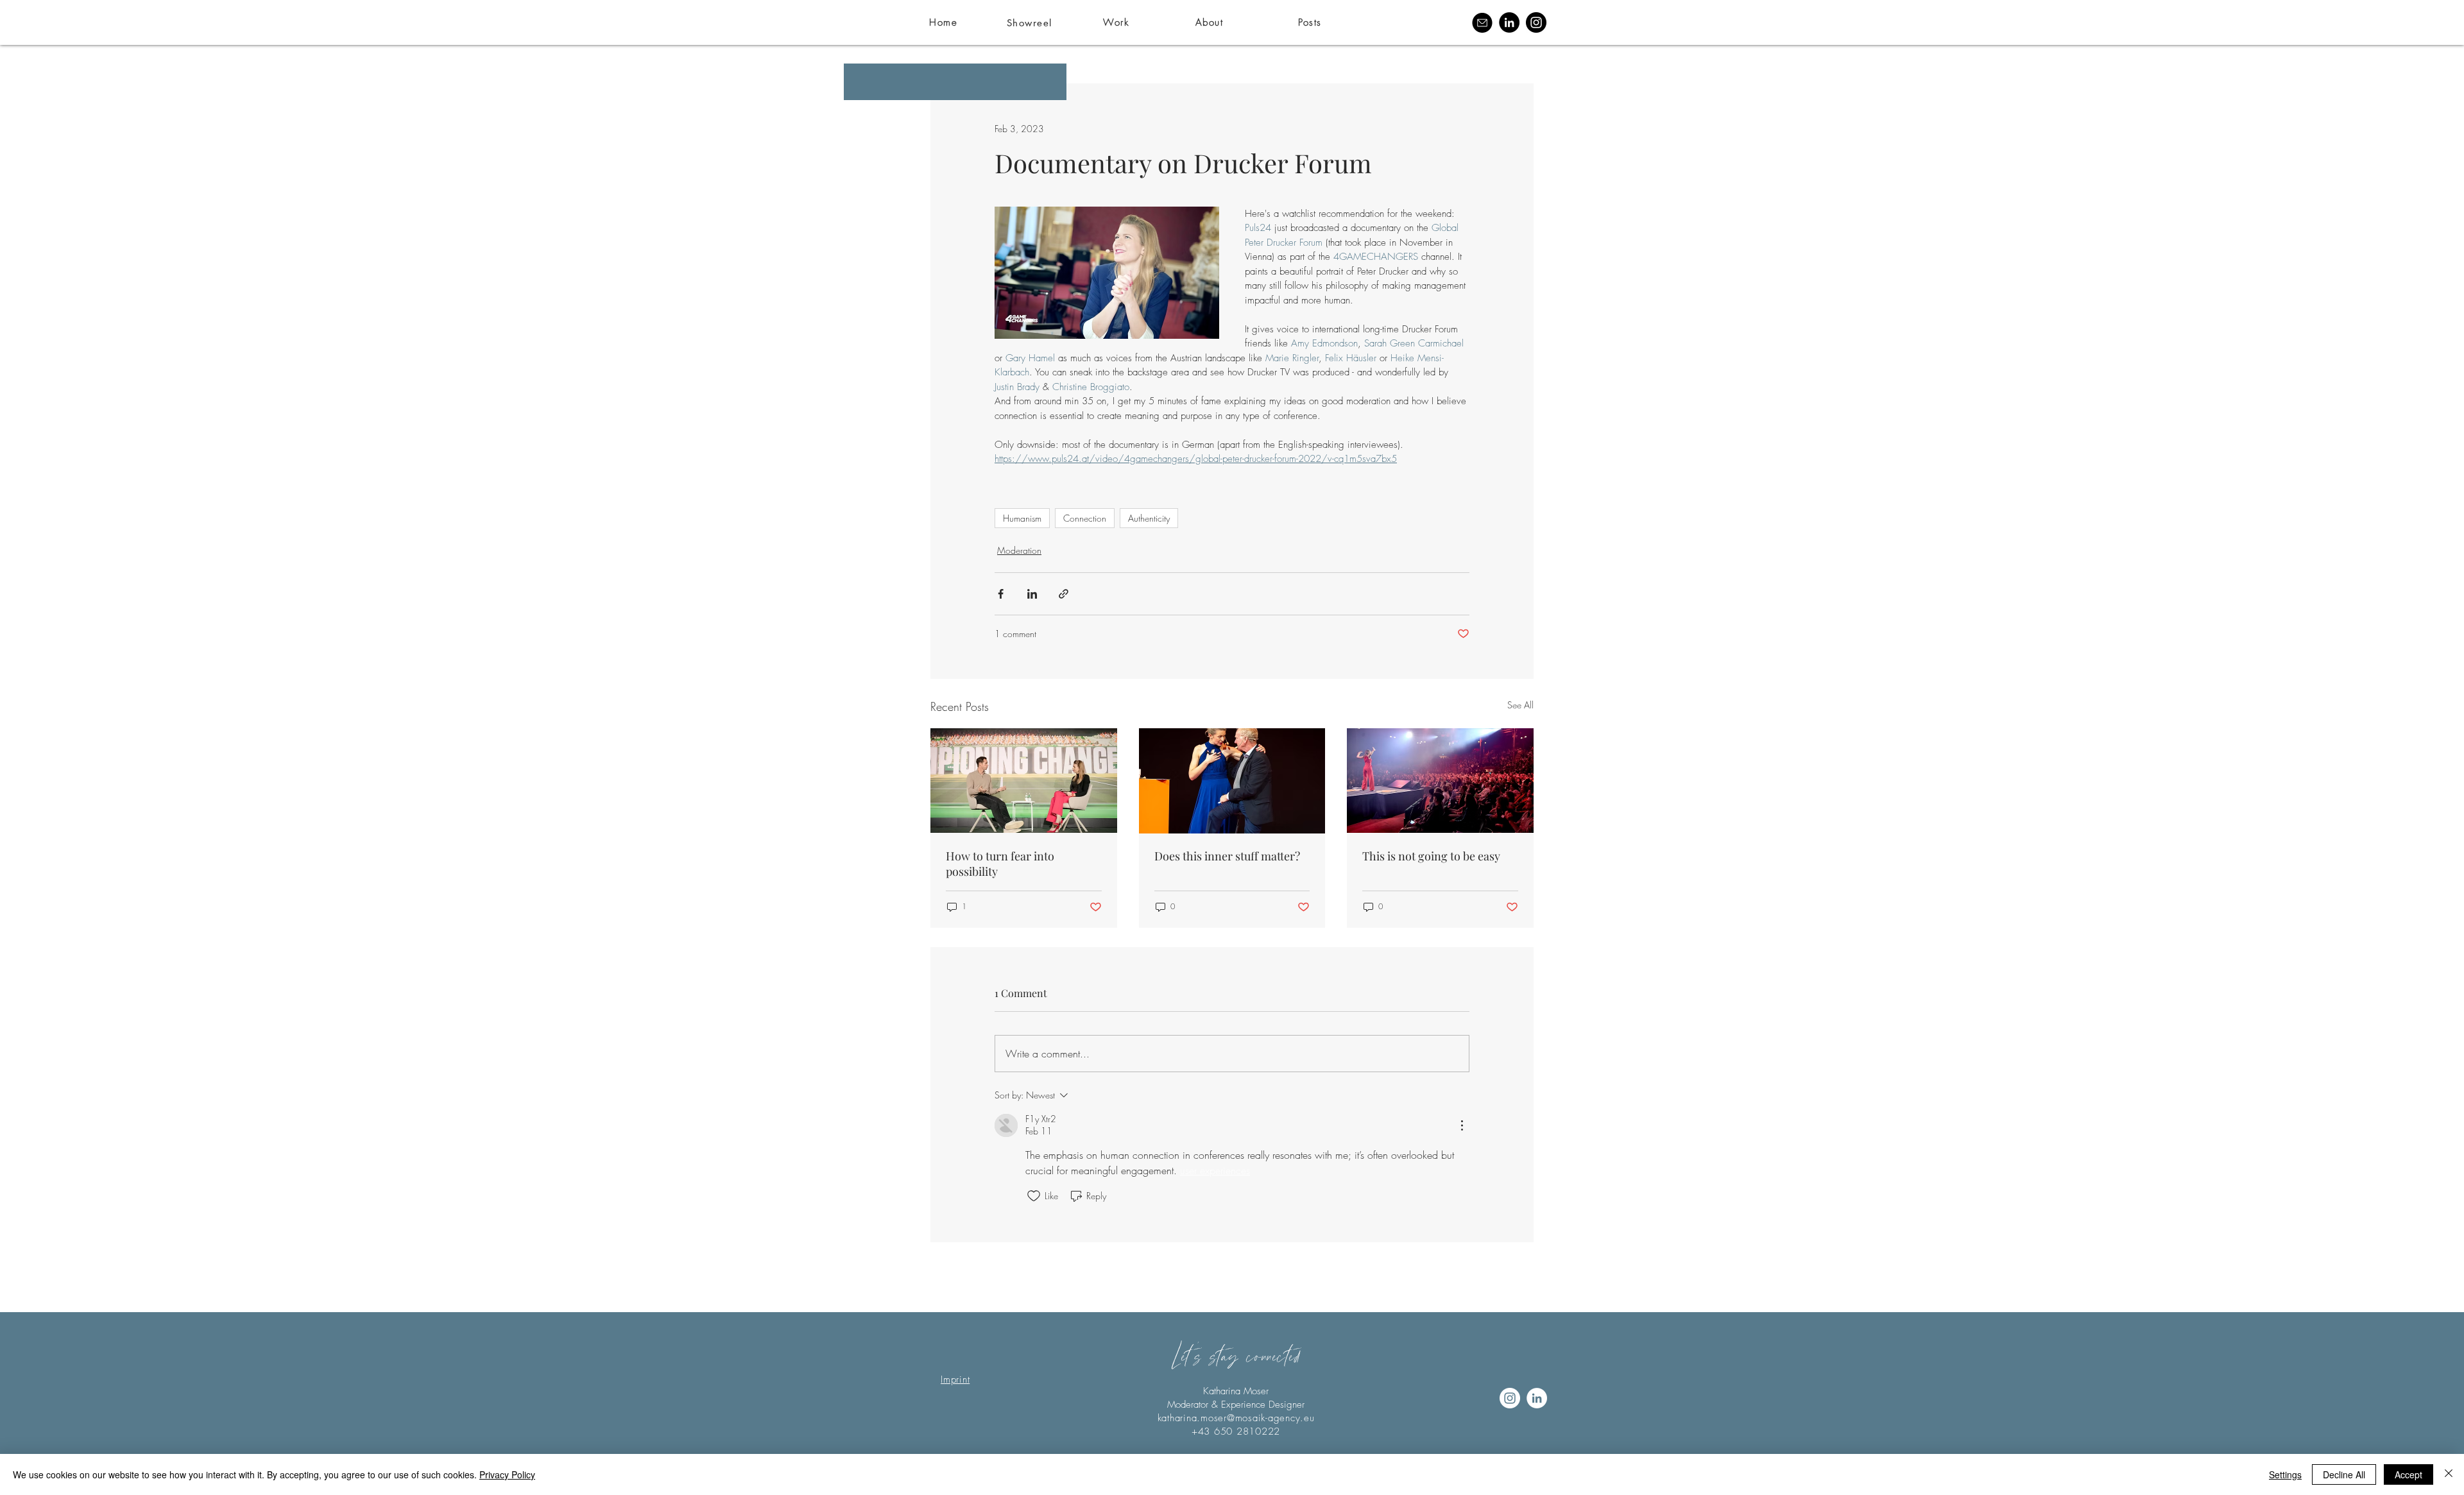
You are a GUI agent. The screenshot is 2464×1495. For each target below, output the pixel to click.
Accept (2408, 1474)
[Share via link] (1064, 594)
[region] (1159, 22)
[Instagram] (1536, 22)
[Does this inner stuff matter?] (1232, 781)
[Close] (2449, 1474)
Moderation (1019, 550)
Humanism (1022, 518)
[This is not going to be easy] (1440, 781)
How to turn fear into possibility (1000, 864)
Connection (1085, 518)
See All (1520, 705)
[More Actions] (1462, 1125)
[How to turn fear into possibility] (1024, 781)
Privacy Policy (507, 1474)
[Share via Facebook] (1001, 594)
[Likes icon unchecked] (1034, 1196)
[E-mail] (1482, 22)
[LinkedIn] (1509, 22)
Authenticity (1149, 518)
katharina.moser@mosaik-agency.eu (1236, 1418)
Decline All (2344, 1474)
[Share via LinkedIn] (1032, 594)
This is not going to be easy (1431, 856)
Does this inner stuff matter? (1227, 856)
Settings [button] (2285, 1474)
